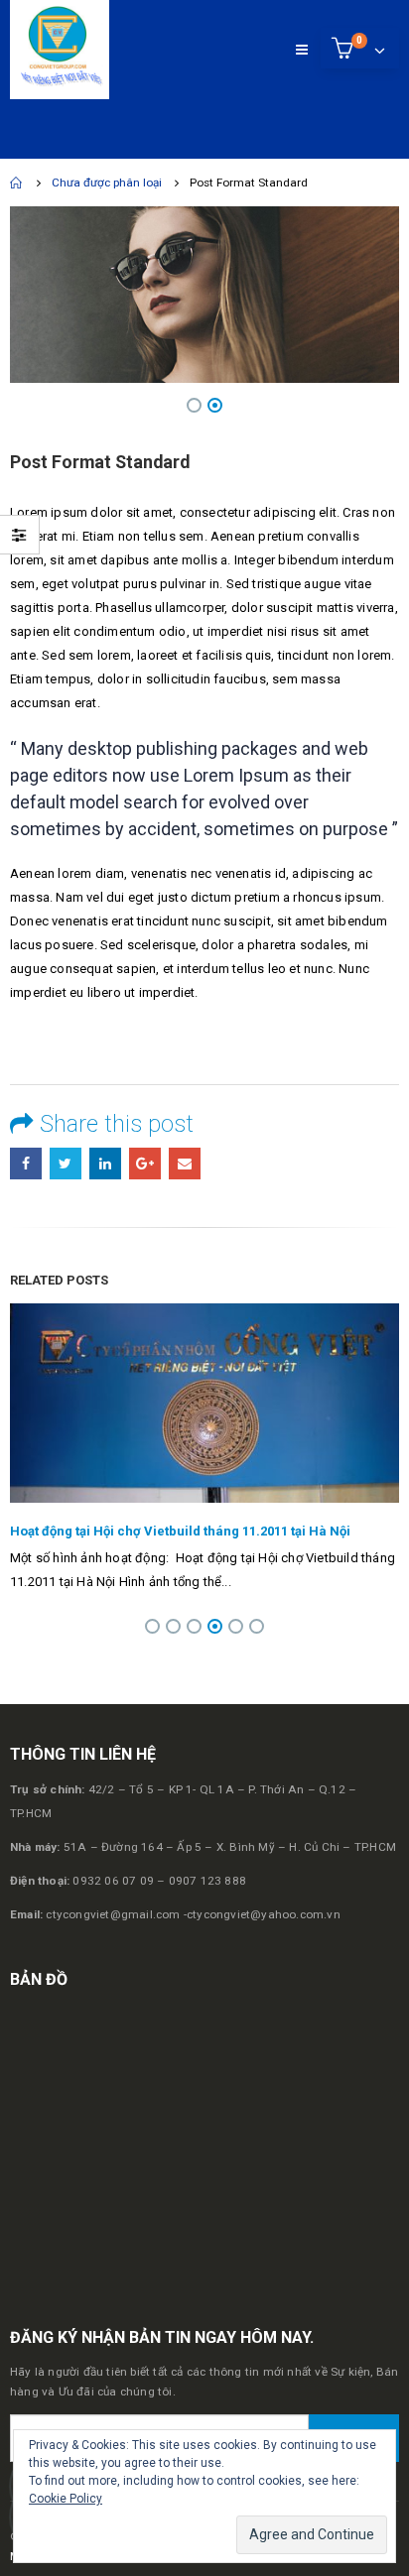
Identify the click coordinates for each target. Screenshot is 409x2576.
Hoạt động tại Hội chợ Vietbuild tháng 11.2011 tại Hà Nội (180, 1531)
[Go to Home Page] (17, 183)
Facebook (26, 1164)
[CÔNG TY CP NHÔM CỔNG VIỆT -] (60, 50)
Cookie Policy (66, 2499)
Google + (145, 1164)
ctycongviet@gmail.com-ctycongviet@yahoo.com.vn (193, 1914)
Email (185, 1164)
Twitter (66, 1164)
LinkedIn (105, 1164)
